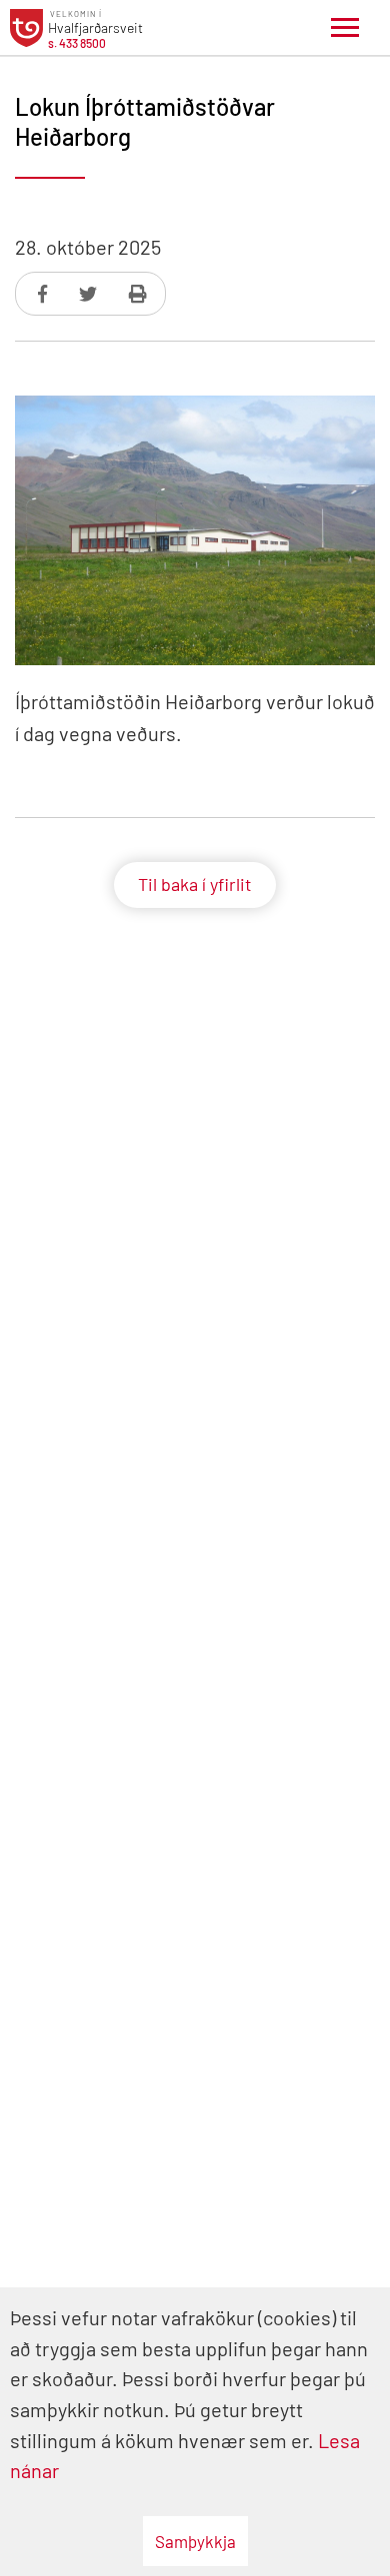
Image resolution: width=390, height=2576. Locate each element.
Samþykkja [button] (195, 2541)
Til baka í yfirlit (195, 884)
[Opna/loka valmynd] (344, 28)
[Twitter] (90, 294)
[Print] (138, 294)
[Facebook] (44, 294)
